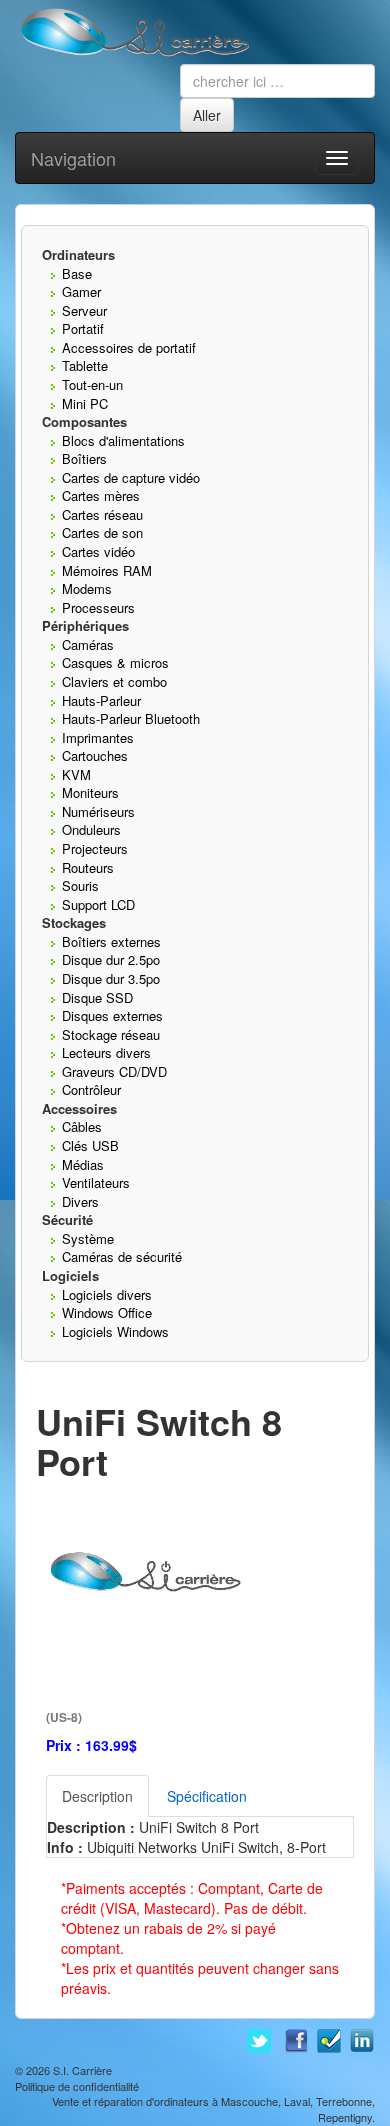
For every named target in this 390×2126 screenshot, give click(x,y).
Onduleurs (91, 829)
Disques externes (112, 1015)
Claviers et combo (114, 681)
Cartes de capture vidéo (131, 477)
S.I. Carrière (82, 2070)
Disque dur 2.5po (111, 959)
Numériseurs (98, 811)
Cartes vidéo (98, 551)
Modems (87, 588)
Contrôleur (91, 1089)
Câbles (82, 1126)
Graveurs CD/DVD (114, 1071)
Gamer (81, 291)
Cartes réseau (102, 514)
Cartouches (95, 755)
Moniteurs (90, 792)
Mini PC (85, 403)
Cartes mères (101, 495)
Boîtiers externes (111, 941)
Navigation (73, 158)
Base (77, 273)
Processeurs (98, 607)
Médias (83, 1164)
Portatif (83, 328)
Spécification (207, 1796)
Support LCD (98, 904)
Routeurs (88, 867)
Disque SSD (97, 997)
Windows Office (107, 1312)
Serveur (84, 310)
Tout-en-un (92, 384)
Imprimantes (98, 737)
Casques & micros (115, 662)
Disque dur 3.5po (111, 978)
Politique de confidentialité (77, 2086)
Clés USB (90, 1145)
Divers (80, 1201)
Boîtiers (84, 458)
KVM (76, 774)
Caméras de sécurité (122, 1256)
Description (97, 1796)
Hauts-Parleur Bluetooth (131, 718)
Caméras (88, 644)
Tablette (85, 365)
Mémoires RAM (107, 570)
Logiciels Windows (115, 1331)
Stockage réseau (111, 1034)
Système (88, 1238)
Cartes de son (102, 532)
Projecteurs (95, 848)
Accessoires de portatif (129, 347)
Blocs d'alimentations (123, 440)
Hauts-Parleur (101, 700)
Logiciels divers (107, 1294)
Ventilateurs (96, 1182)
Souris (80, 885)
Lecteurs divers (106, 1052)
